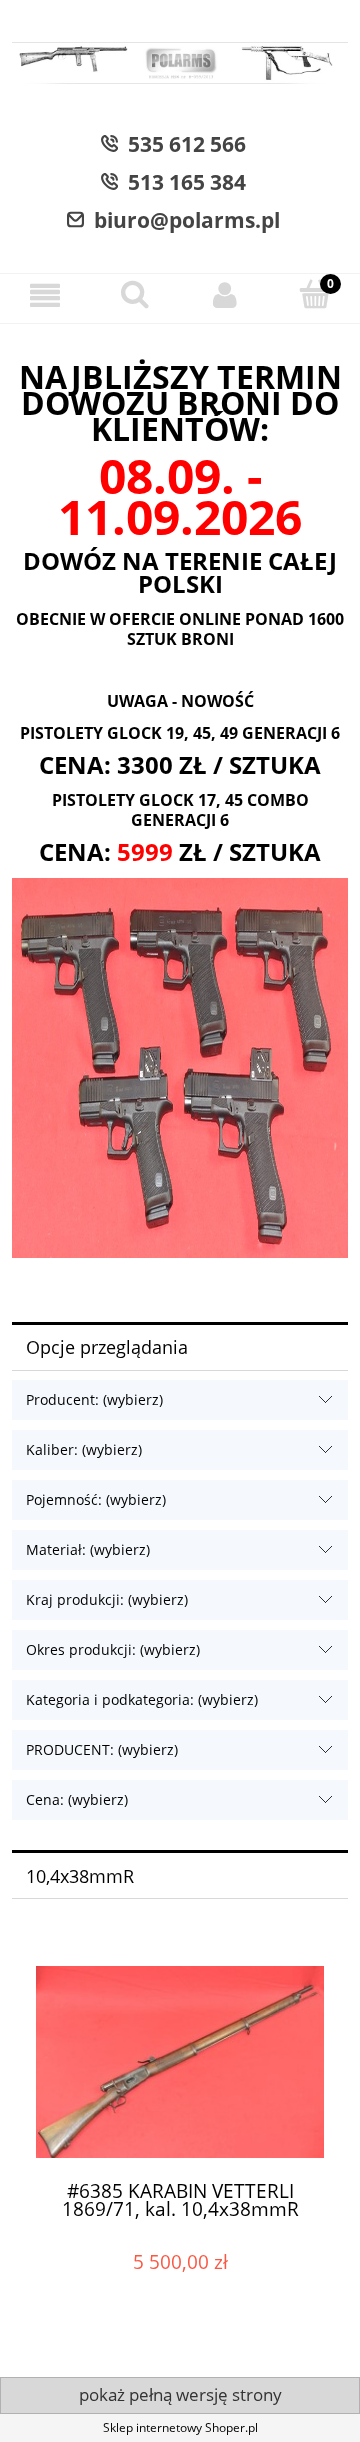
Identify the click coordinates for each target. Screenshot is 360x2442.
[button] (45, 295)
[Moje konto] (225, 295)
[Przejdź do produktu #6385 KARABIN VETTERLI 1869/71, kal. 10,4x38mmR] (180, 2057)
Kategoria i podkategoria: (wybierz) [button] (142, 1699)
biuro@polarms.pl (182, 220)
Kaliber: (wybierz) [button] (84, 1449)
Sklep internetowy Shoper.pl (180, 2427)
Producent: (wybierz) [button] (94, 1399)
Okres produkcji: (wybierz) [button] (113, 1649)
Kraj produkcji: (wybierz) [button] (107, 1599)
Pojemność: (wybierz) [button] (96, 1499)
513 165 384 (182, 182)
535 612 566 (182, 144)
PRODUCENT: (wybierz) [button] (102, 1749)
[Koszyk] (315, 294)
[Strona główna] (180, 65)
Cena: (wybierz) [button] (77, 1799)
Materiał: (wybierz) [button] (88, 1549)
